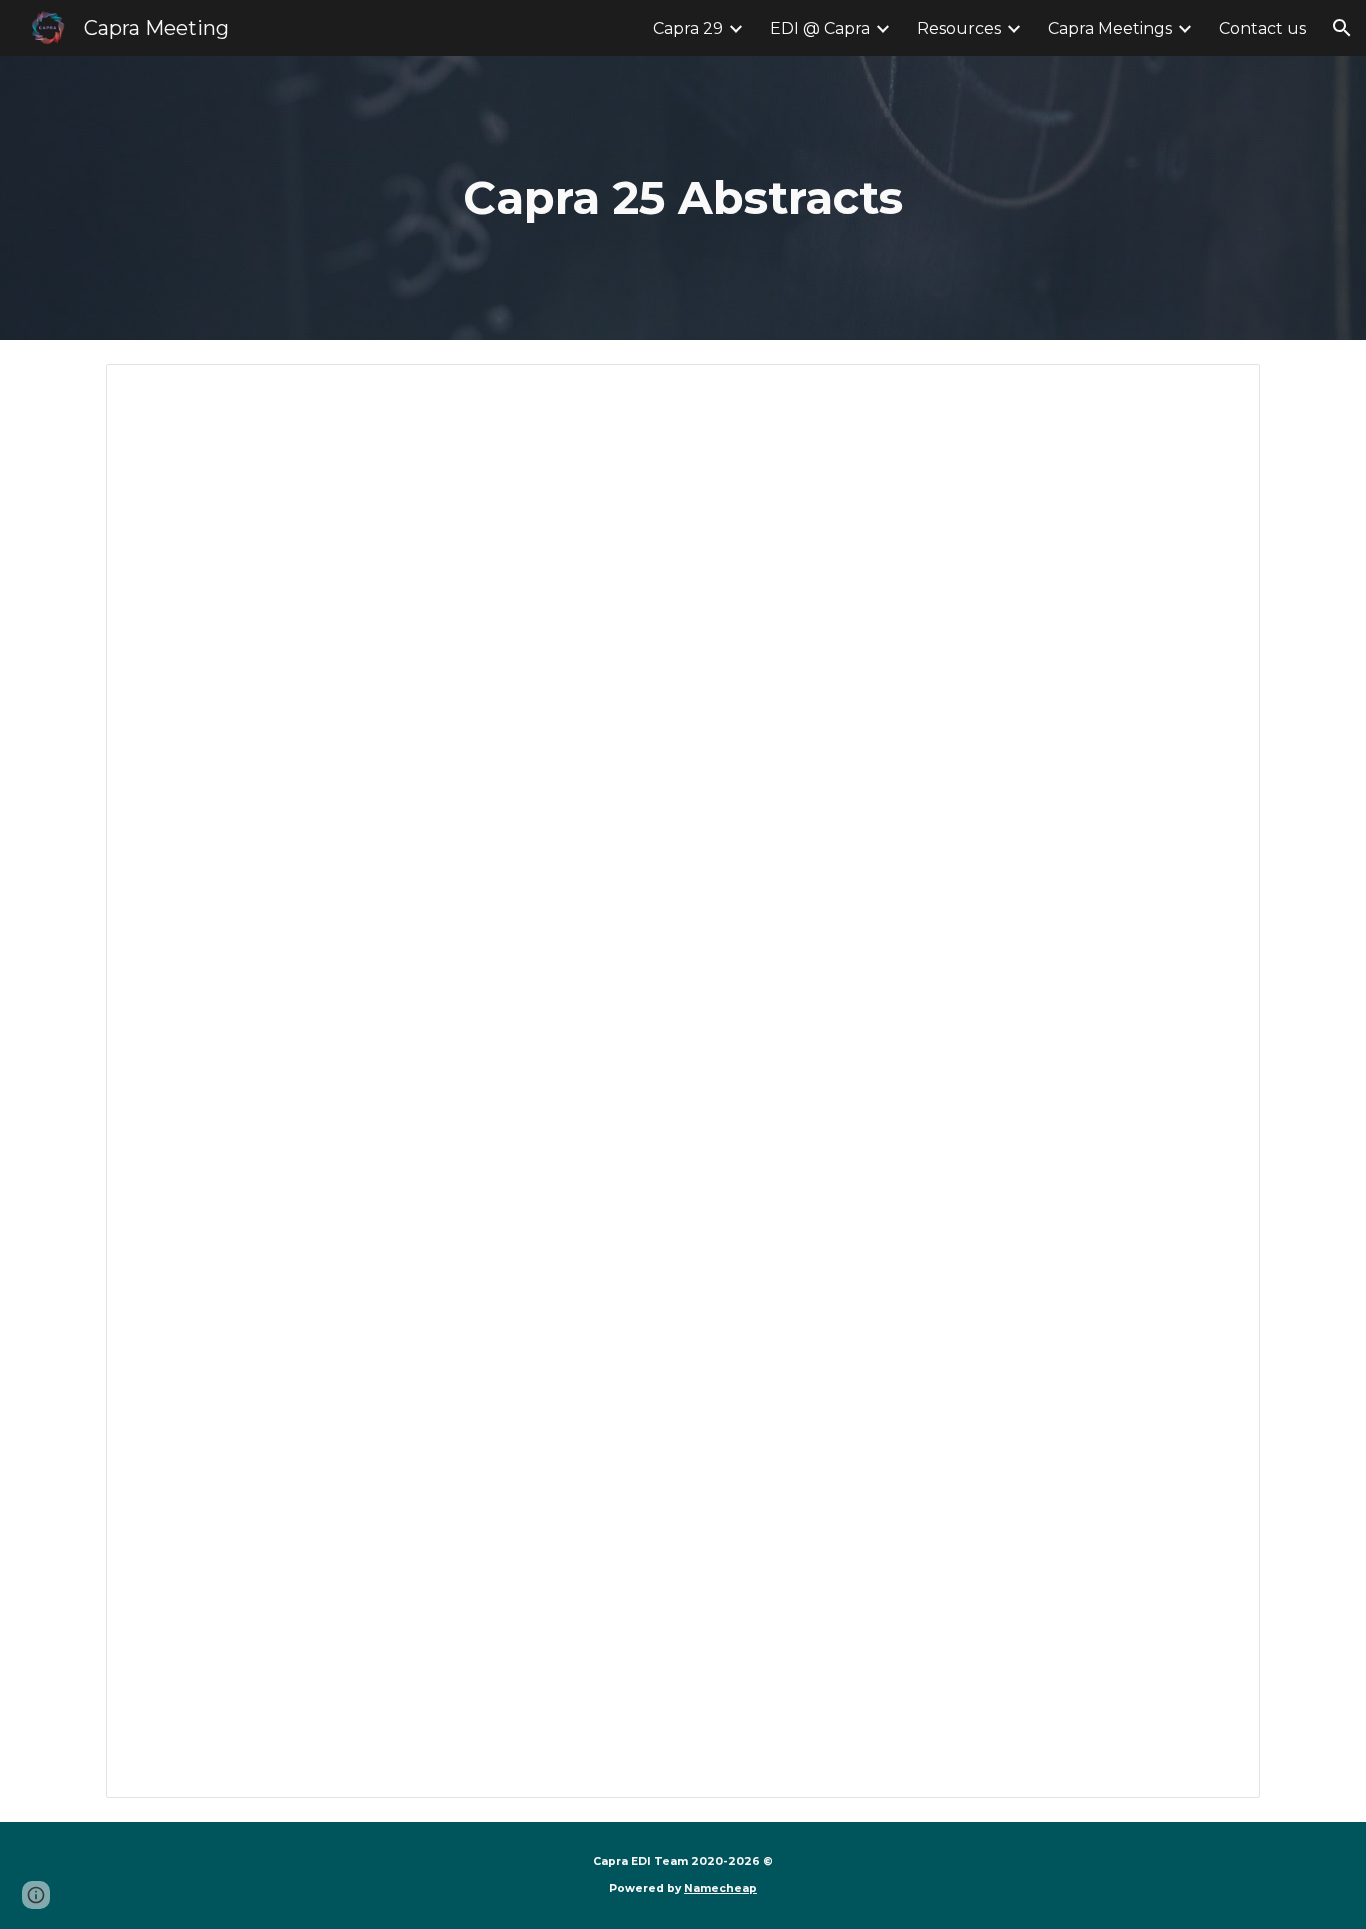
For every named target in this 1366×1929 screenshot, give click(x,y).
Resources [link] (959, 28)
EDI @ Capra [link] (820, 28)
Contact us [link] (1262, 28)
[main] (683, 198)
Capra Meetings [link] (1110, 28)
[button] (1342, 28)
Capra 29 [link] (688, 28)
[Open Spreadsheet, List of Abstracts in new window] (1222, 390)
